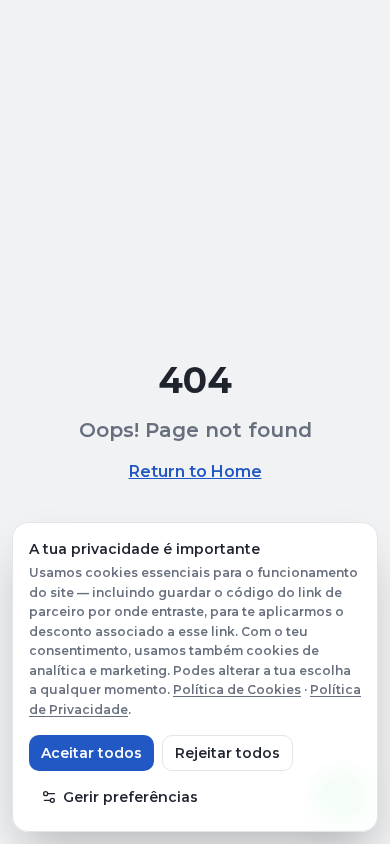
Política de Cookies (237, 689)
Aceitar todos (91, 753)
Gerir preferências (130, 797)
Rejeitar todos (227, 753)
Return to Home (195, 471)
